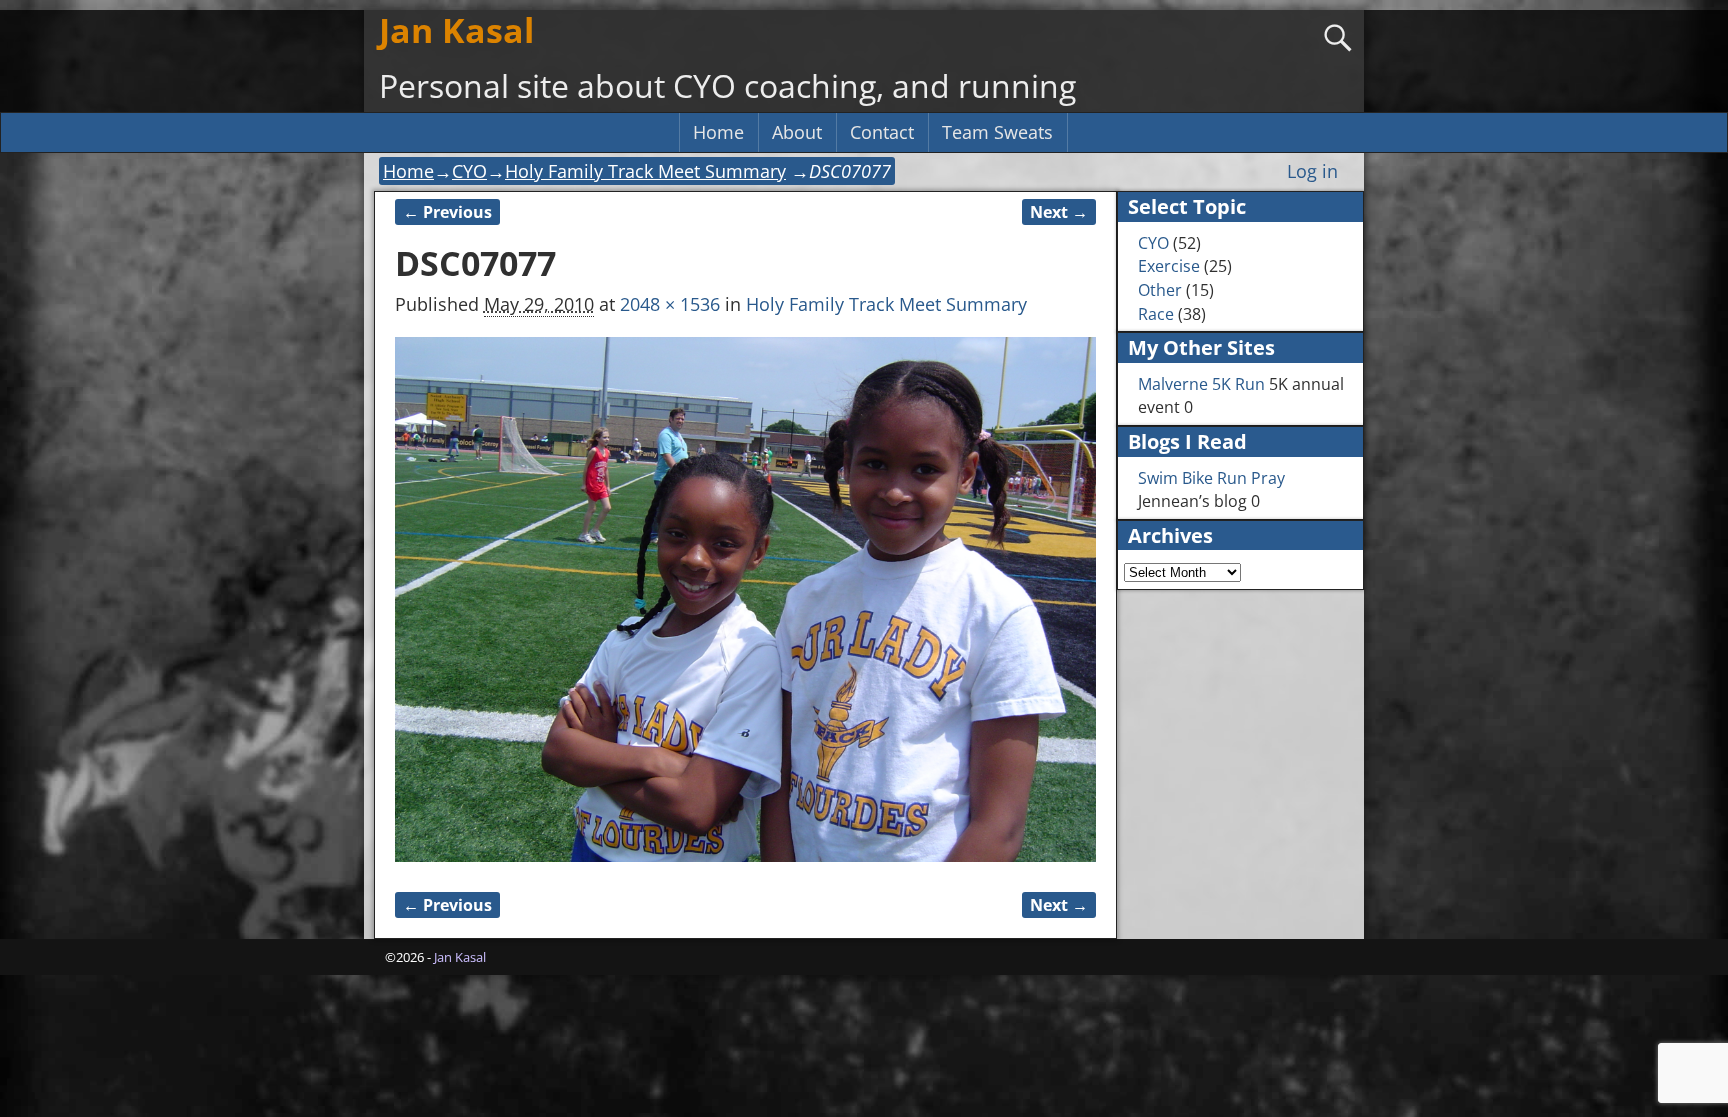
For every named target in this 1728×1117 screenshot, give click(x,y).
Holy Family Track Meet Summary (645, 171)
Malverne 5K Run (1201, 384)
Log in (1312, 171)
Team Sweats (997, 132)
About (797, 132)
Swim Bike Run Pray (1211, 478)
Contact (882, 132)
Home (718, 132)
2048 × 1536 (670, 304)
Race (1156, 314)
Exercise (1169, 266)
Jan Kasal (456, 30)
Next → (1059, 212)
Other (1160, 290)
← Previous (447, 212)
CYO (469, 171)
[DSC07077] (745, 600)
